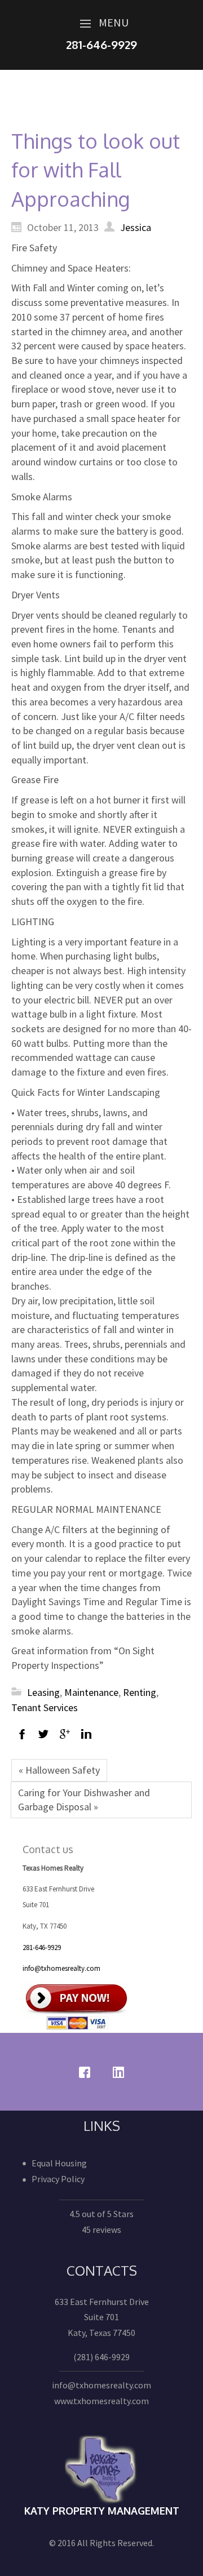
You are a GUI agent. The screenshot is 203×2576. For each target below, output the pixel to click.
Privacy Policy (58, 2179)
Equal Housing (59, 2163)
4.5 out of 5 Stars (101, 2214)
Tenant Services (45, 1707)
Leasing (43, 1692)
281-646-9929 (42, 1947)
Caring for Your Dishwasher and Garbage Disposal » (84, 1800)
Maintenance (91, 1692)
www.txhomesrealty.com (101, 2401)
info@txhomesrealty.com (61, 1968)
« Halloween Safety (59, 1770)
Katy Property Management (102, 2511)
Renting (140, 1692)
